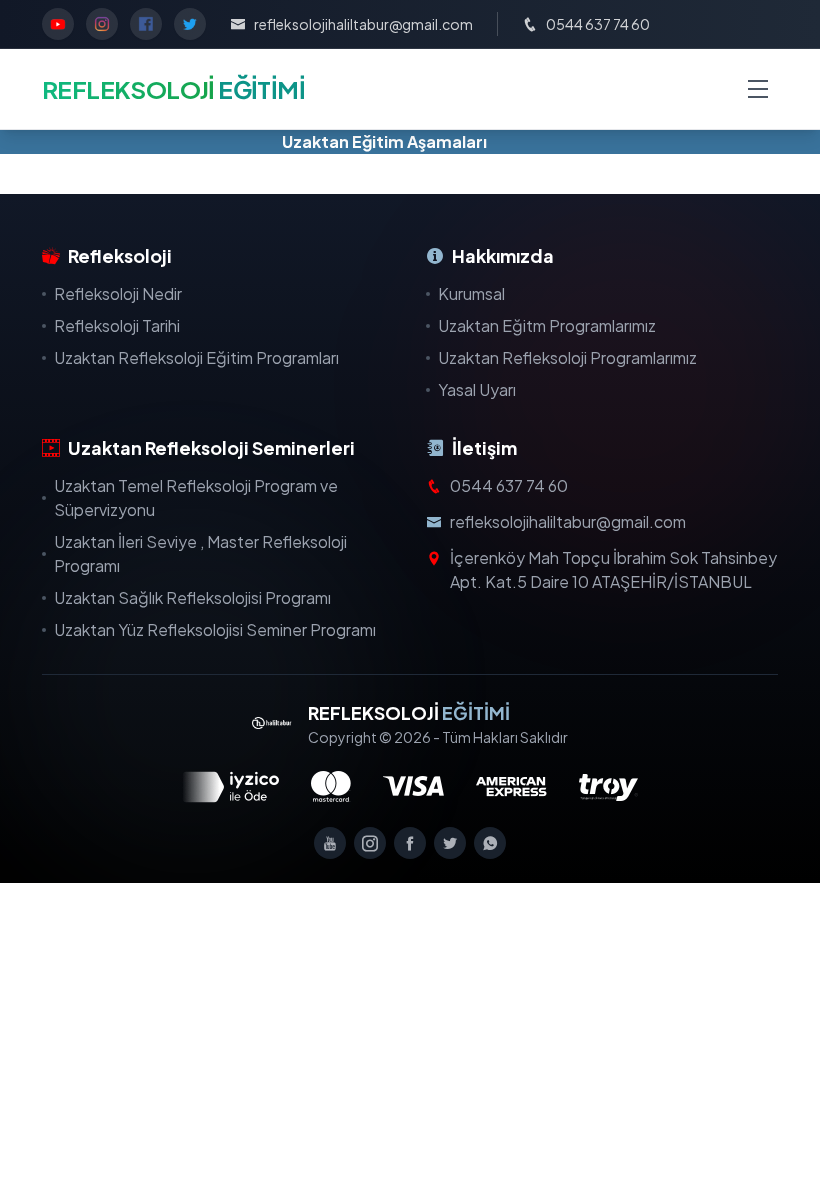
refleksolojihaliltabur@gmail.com (568, 521)
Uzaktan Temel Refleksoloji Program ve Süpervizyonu (196, 497)
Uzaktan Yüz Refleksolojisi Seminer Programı (215, 629)
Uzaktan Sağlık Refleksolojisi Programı (192, 597)
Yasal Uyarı (477, 389)
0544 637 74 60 (509, 485)
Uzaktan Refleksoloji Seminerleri (211, 447)
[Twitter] (450, 843)
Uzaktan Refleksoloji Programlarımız (567, 357)
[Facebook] (410, 843)
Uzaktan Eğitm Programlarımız (547, 325)
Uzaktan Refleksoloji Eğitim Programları (196, 357)
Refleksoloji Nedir (118, 293)
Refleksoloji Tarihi (117, 325)
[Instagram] (370, 843)
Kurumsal (471, 293)
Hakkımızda (503, 255)
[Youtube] (330, 843)
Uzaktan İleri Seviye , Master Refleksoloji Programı (200, 553)
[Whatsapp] (490, 843)
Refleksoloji (120, 255)
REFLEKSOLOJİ (409, 712)
